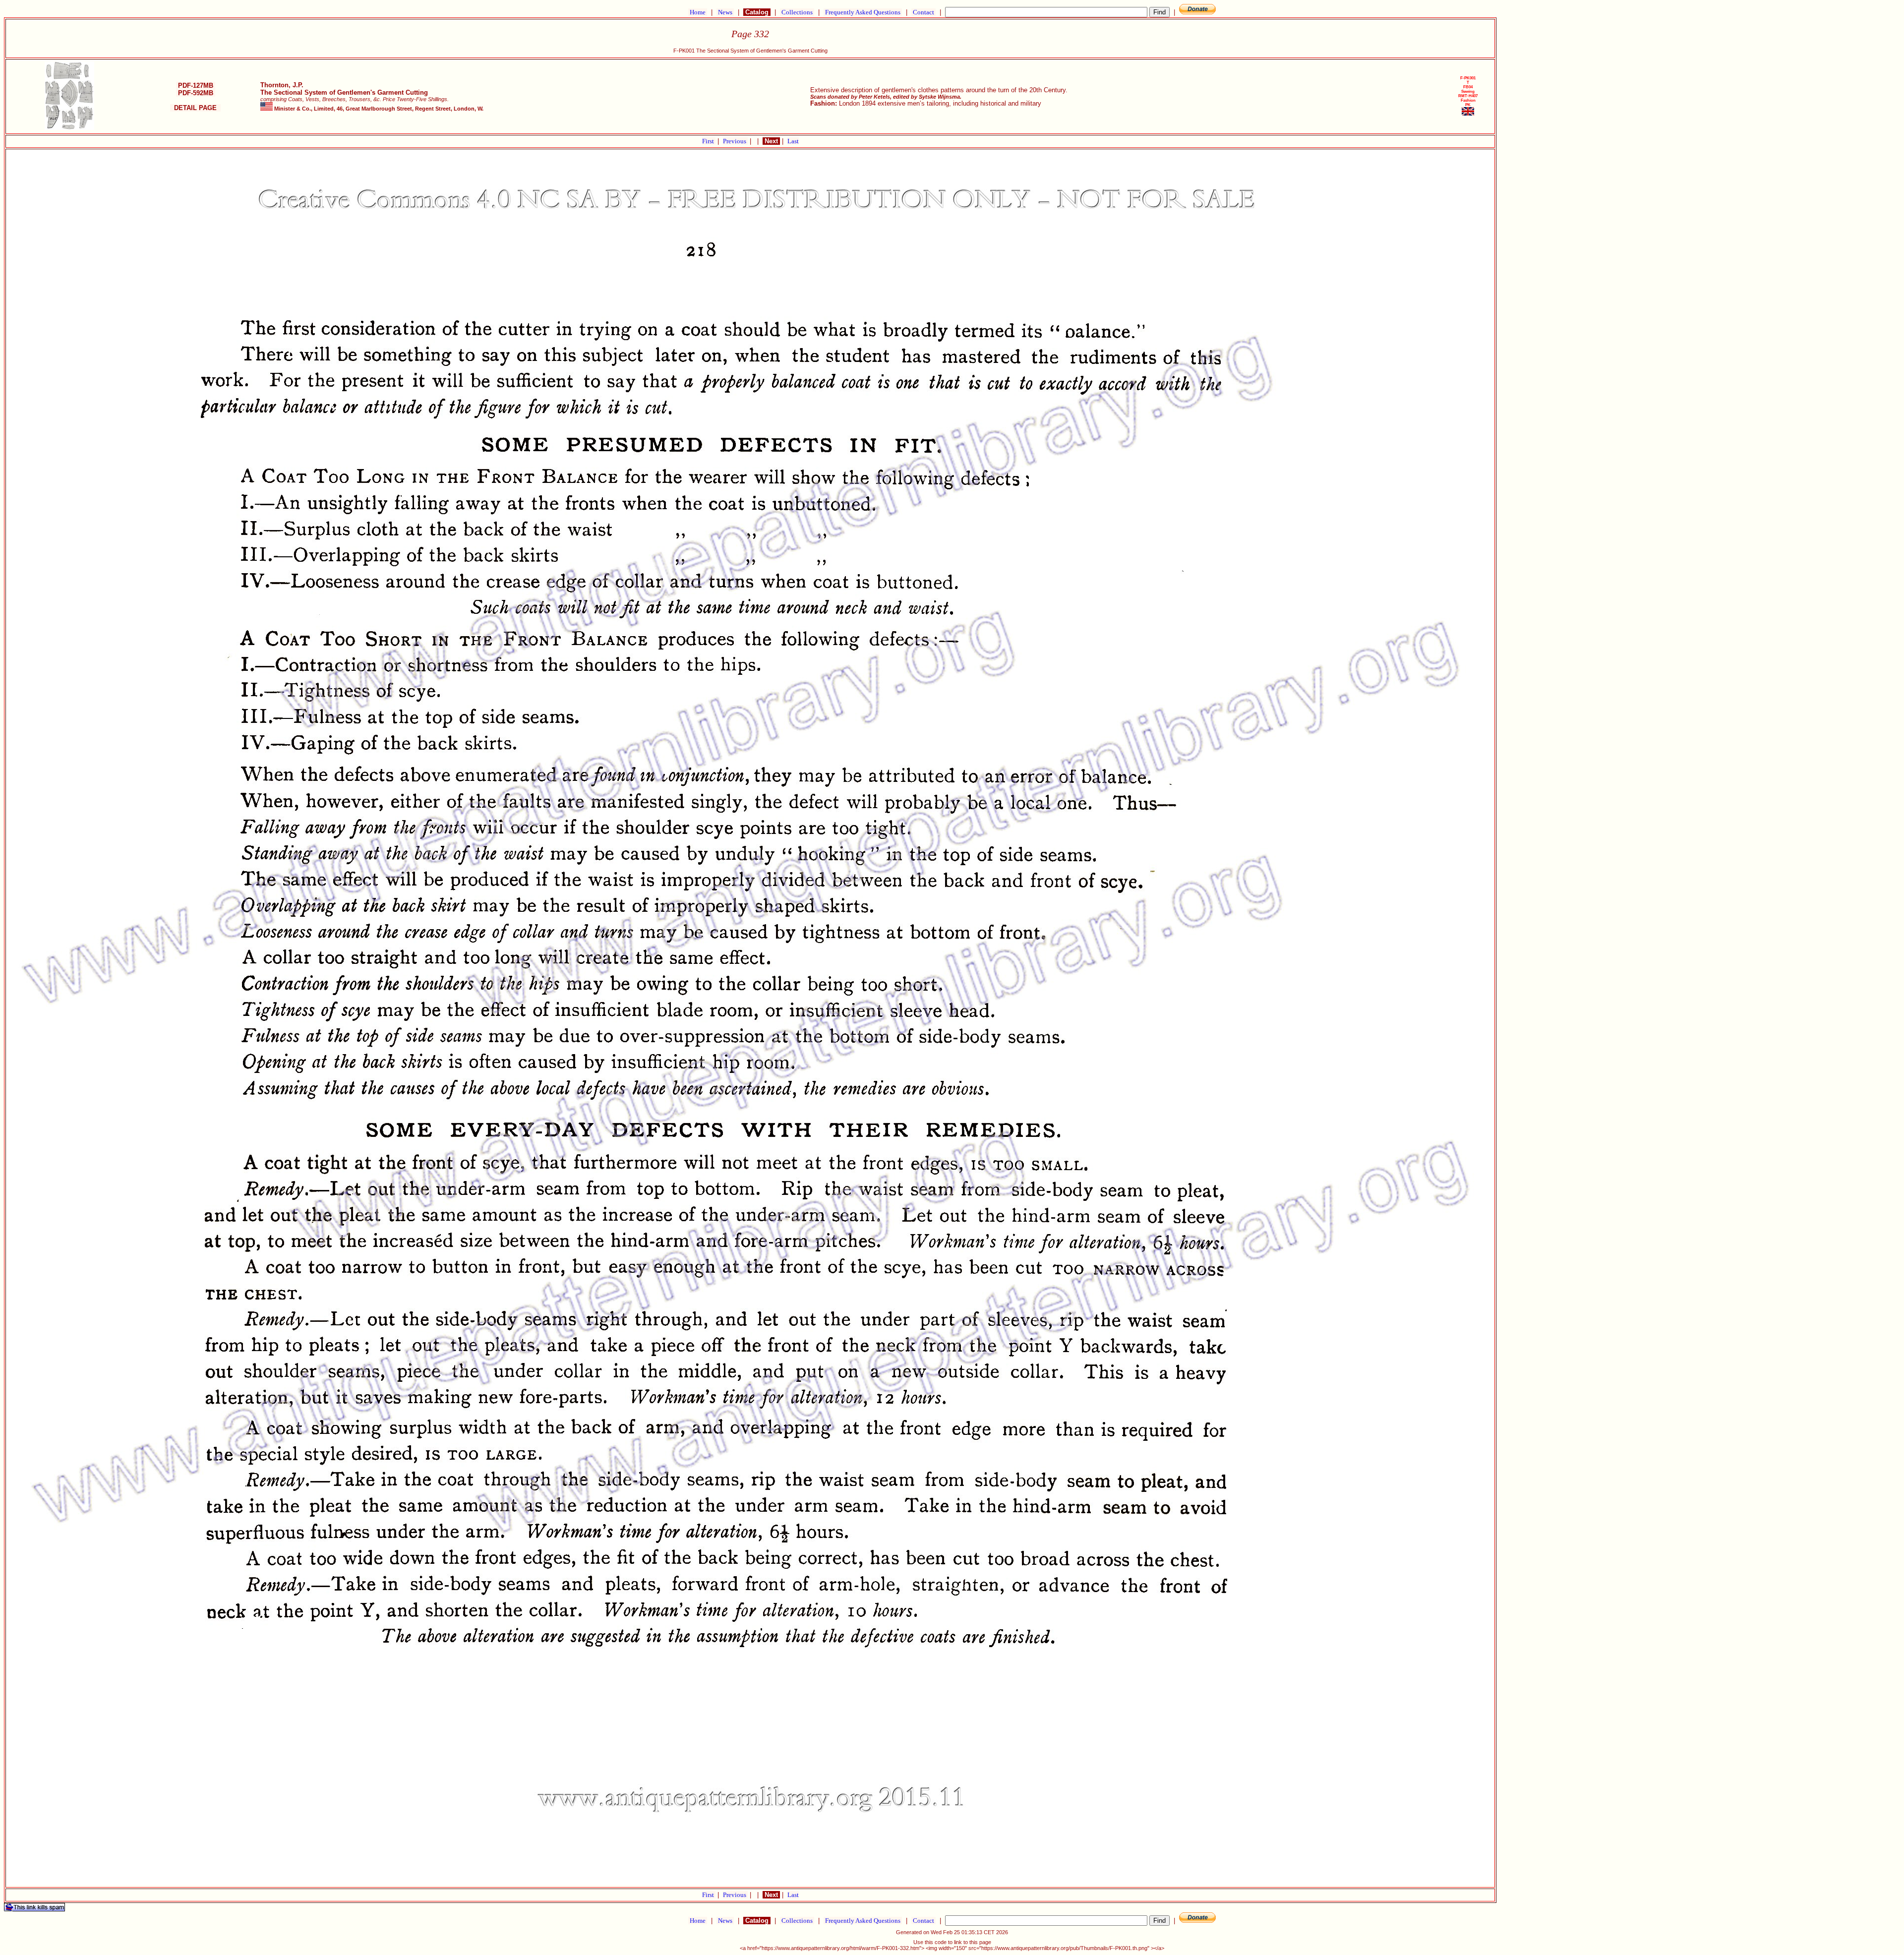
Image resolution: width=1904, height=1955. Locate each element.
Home (698, 12)
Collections (797, 12)
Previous (735, 141)
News (725, 12)
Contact (923, 12)
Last (793, 141)
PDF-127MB (196, 86)
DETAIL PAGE (195, 108)
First (709, 141)
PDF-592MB (196, 93)
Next (771, 141)
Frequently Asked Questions (863, 12)
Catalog (757, 12)
